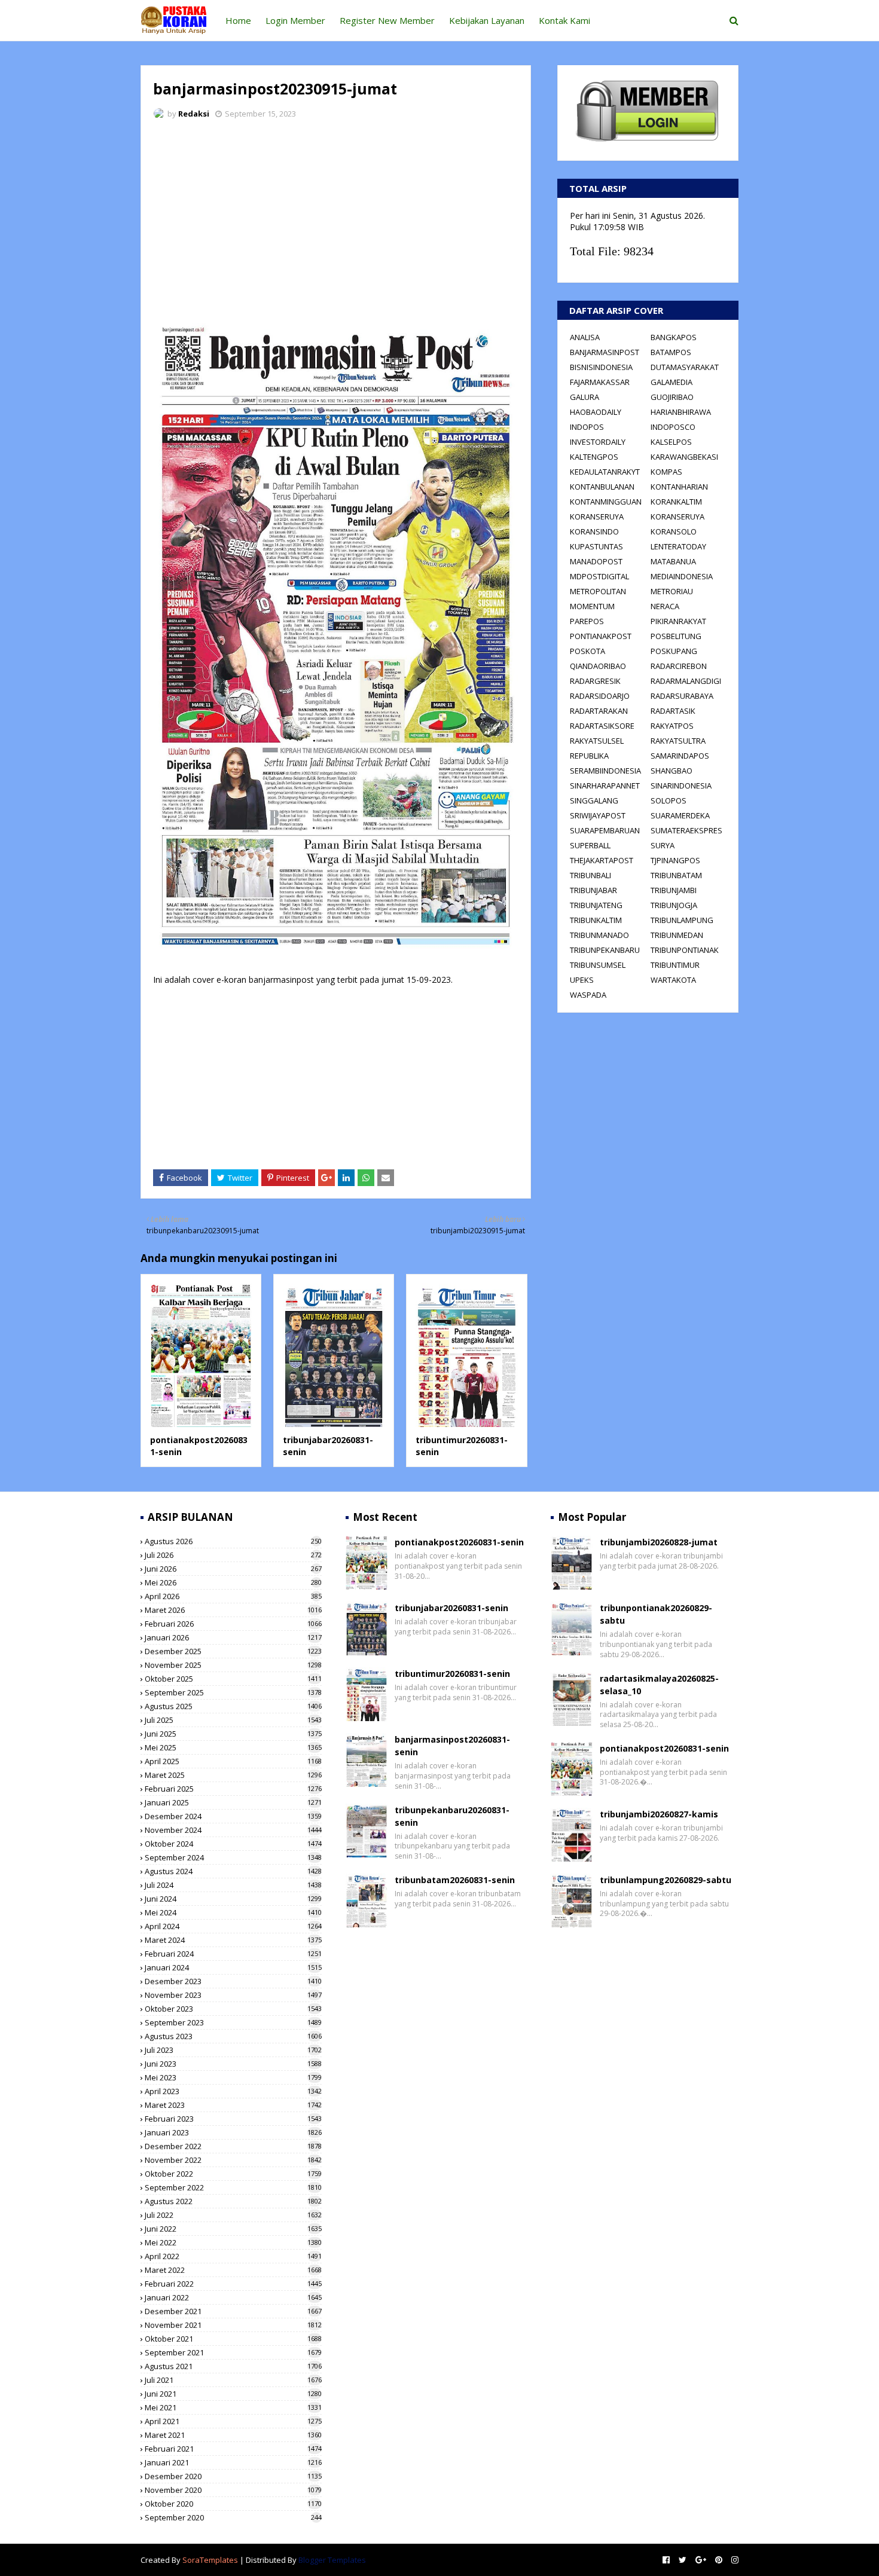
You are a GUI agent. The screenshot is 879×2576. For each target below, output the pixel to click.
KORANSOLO (674, 531)
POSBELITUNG (676, 636)
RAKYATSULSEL (597, 741)
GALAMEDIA (672, 382)
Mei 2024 (233, 1912)
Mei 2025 (233, 1747)
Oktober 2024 (233, 1844)
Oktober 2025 (233, 1679)
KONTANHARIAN (679, 487)
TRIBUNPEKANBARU (605, 950)
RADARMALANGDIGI (686, 681)
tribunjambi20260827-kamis (659, 1814)
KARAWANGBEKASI (684, 457)
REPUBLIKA (589, 756)
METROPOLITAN (598, 591)
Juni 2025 (233, 1734)
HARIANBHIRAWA (681, 412)
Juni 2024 (233, 1899)
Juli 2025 (233, 1720)
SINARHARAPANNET (605, 786)
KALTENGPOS (594, 457)
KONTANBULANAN (602, 487)
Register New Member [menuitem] (387, 20)
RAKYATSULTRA (678, 741)
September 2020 (233, 2517)
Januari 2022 (233, 2297)
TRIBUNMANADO (599, 935)
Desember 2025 (233, 1651)
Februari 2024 (233, 1954)
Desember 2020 (233, 2476)
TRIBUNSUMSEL (598, 965)
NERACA (665, 606)
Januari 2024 (233, 1967)
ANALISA (585, 337)
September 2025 (233, 1692)
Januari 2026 (233, 1637)
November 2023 (233, 1995)
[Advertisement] (336, 218)
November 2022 (233, 2160)
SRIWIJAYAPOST (598, 815)
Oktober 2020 (233, 2504)
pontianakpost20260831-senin (459, 1542)
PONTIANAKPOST (601, 636)
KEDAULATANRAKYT (605, 472)
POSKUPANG (674, 651)
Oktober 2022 (233, 2174)
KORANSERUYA (597, 517)
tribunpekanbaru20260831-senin (452, 1816)
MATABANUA (673, 561)
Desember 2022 (233, 2146)
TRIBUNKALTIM (596, 920)
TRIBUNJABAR (593, 890)
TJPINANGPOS (675, 860)
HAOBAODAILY (596, 412)
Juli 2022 (233, 2215)
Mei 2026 (233, 1582)
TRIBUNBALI (590, 875)
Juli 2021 (233, 2380)
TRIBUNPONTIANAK (685, 950)
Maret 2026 (233, 1610)
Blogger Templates (332, 2560)
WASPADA (588, 995)
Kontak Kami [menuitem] (564, 20)
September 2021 (233, 2352)
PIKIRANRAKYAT (678, 621)
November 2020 (233, 2490)
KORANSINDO (594, 531)
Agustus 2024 (233, 1871)
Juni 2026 (233, 1569)
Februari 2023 (233, 2119)
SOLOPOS (669, 800)
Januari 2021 (233, 2462)
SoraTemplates (210, 2560)
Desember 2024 (233, 1816)
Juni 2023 (233, 2064)
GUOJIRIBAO (672, 397)
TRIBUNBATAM (676, 875)
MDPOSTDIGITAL (599, 576)
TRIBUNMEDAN (677, 935)
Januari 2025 (233, 1802)
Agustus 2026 (233, 1541)
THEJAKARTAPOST (602, 860)
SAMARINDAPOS (680, 756)
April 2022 (233, 2256)
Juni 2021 (233, 2394)
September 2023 (233, 2022)
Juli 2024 (233, 1885)
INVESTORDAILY (598, 442)
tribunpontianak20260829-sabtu (656, 1614)
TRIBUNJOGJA (674, 905)
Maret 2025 (233, 1775)
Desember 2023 (233, 1981)
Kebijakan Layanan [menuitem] (487, 20)
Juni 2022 (233, 2229)
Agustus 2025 (233, 1706)
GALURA (585, 397)
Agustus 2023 (233, 2036)
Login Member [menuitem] (295, 20)
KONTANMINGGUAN (606, 502)
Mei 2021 (233, 2407)
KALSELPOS (671, 442)
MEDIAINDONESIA (682, 576)
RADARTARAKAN (599, 711)
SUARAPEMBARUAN (605, 830)
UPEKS (582, 980)
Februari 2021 (233, 2449)
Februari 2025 (233, 1789)
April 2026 (233, 1596)
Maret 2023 (233, 2105)
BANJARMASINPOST (605, 352)
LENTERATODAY (678, 546)
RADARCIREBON (679, 666)
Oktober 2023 (233, 2009)
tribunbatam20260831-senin (455, 1880)
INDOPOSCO (673, 427)
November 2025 (233, 1665)
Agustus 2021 (233, 2366)
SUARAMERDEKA (680, 815)
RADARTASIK (673, 711)
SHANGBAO (672, 771)
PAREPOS (587, 621)
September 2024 (233, 1857)
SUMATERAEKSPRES (686, 830)
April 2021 (233, 2421)
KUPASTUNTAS (596, 546)
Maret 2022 (233, 2270)
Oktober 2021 (233, 2339)
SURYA (663, 845)
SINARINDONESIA (681, 786)
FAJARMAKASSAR (600, 382)
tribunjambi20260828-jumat (659, 1542)
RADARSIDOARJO (600, 696)
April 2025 (233, 1761)
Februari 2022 (233, 2284)
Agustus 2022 (233, 2201)
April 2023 (233, 2091)
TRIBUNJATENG (596, 905)
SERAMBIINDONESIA (605, 771)
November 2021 (233, 2325)
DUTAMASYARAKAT (685, 367)
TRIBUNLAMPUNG (682, 920)
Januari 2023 (233, 2132)
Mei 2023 (233, 2077)
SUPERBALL (590, 845)
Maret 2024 (233, 1940)
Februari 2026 (233, 1624)
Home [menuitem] (238, 20)
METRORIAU (672, 591)
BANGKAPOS (674, 337)
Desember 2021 (233, 2311)
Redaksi (194, 114)
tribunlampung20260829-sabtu (666, 1880)
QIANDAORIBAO (598, 666)
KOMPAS (666, 472)
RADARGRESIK (595, 681)
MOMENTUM (592, 606)
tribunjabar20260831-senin (451, 1608)
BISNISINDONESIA (601, 367)
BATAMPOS (671, 352)
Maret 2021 (233, 2435)
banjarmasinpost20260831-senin (452, 1746)
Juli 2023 (233, 2050)
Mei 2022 (233, 2242)
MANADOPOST (596, 561)
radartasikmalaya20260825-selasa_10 (659, 1685)
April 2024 (233, 1926)
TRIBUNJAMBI (674, 890)
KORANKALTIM (676, 502)
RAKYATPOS (672, 726)
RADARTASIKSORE (602, 726)
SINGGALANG (594, 800)
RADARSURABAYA (682, 696)
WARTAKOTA (673, 980)
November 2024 (233, 1830)
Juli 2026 (233, 1555)
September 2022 (233, 2187)
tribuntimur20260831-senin (452, 1674)
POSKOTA (587, 651)
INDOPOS (587, 427)
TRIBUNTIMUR (675, 965)
